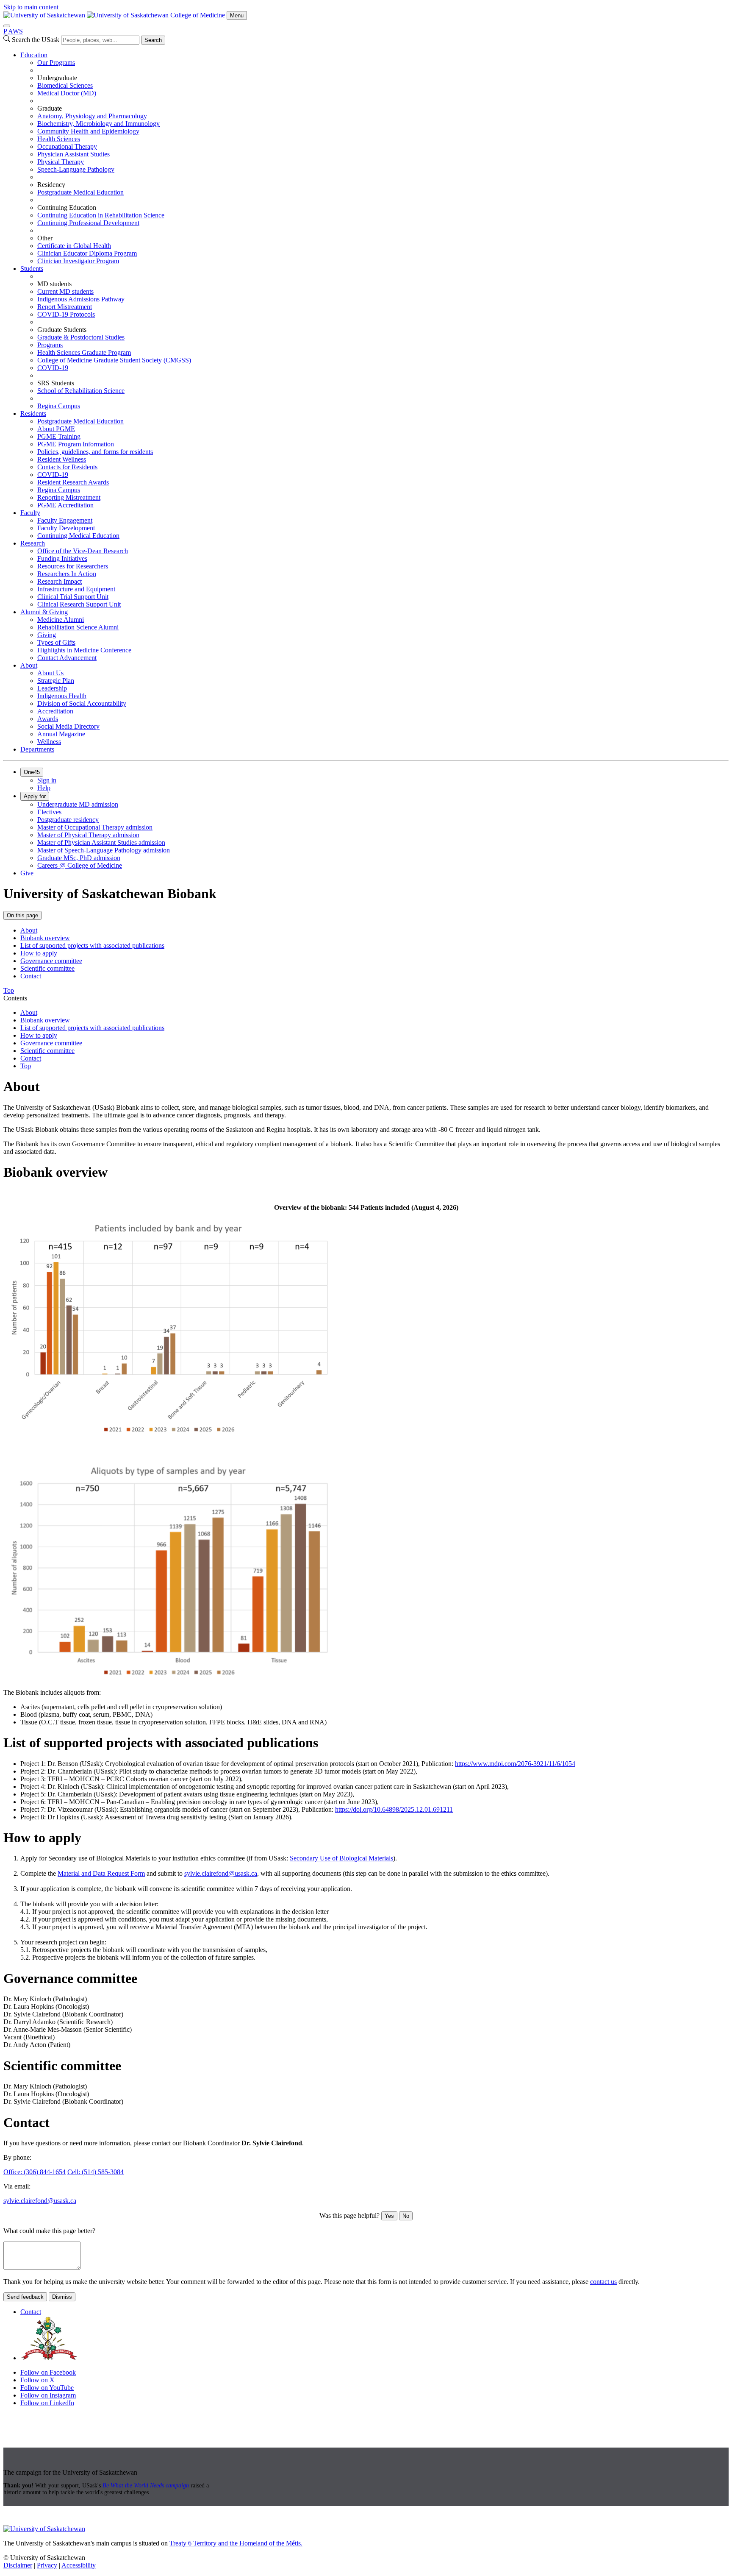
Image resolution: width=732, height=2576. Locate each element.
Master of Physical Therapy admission (88, 835)
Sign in (47, 780)
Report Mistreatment (65, 307)
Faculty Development (66, 528)
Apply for (35, 796)
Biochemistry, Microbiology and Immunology (98, 124)
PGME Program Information (76, 444)
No (406, 2216)
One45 (32, 772)
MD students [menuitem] (54, 284)
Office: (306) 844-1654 (35, 2172)
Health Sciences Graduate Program (84, 352)
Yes (389, 2216)
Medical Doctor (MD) (67, 93)
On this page (22, 915)
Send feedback (25, 2297)
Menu (237, 15)
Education (34, 55)
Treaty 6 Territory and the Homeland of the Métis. (236, 2543)
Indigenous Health (62, 696)
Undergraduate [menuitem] (57, 78)
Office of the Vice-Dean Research (83, 551)
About (29, 665)
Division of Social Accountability (82, 703)
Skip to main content (31, 7)
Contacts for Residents (67, 467)
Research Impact (60, 581)
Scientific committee (47, 968)
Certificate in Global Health (74, 246)
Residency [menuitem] (51, 185)
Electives (49, 812)
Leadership (52, 688)
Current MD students (65, 291)
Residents (33, 414)
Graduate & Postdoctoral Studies (81, 337)
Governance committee (51, 961)
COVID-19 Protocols (66, 314)
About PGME (56, 429)
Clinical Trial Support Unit (73, 597)
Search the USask (36, 40)
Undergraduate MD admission (78, 804)
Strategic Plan (56, 681)
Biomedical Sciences (65, 85)
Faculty (30, 513)
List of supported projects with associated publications (92, 945)
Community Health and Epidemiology (88, 131)
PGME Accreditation (65, 505)
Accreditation (55, 711)
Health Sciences (59, 139)
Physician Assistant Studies (73, 154)
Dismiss (62, 2297)
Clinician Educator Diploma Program (87, 253)
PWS (13, 31)
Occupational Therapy (67, 146)
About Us (50, 673)
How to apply (39, 953)
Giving (47, 635)
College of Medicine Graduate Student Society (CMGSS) (114, 360)
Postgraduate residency (68, 820)
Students (32, 269)
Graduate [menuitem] (50, 108)
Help (44, 788)
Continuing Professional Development (88, 223)
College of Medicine (198, 15)
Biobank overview (45, 938)
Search (153, 40)
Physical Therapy (61, 162)
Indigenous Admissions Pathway (81, 299)
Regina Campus (59, 406)
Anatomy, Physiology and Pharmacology (92, 116)
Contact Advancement (67, 658)
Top (26, 1066)
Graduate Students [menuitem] (62, 330)
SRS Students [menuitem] (56, 383)
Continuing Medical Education (78, 536)
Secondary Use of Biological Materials (341, 1858)
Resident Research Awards (73, 482)
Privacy (47, 2565)
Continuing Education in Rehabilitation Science (101, 215)
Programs (50, 345)
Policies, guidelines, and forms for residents (95, 452)
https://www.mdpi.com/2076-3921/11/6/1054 (515, 1764)
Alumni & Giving (44, 612)
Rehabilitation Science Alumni (78, 627)
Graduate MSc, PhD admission (79, 858)
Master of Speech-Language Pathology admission (104, 850)
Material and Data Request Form (101, 1873)
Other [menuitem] (45, 238)
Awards (48, 719)
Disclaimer (18, 2565)
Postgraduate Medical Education (80, 192)
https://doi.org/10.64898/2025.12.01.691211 (394, 1809)
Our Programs (56, 63)
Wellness (49, 742)
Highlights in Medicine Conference (84, 650)
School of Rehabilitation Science (81, 391)
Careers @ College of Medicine (80, 865)
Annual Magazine (61, 734)
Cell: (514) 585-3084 (96, 2172)
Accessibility (79, 2565)
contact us (603, 2282)
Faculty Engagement (65, 520)
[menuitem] (374, 158)
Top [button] (9, 990)
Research (33, 543)
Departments (37, 749)
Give (27, 873)
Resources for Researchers (73, 566)
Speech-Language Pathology (76, 169)
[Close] (7, 26)
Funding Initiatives (62, 558)
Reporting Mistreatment (69, 497)
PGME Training (59, 436)
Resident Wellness (62, 459)
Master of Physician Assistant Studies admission (101, 842)
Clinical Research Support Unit (79, 604)
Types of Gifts (56, 642)
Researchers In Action (67, 574)
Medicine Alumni (61, 620)
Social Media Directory (68, 726)
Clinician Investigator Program (78, 261)
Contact (31, 976)
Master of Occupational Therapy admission (95, 827)
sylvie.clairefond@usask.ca (221, 1873)
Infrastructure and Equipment (76, 589)
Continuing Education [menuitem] (67, 207)
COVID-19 (53, 368)
